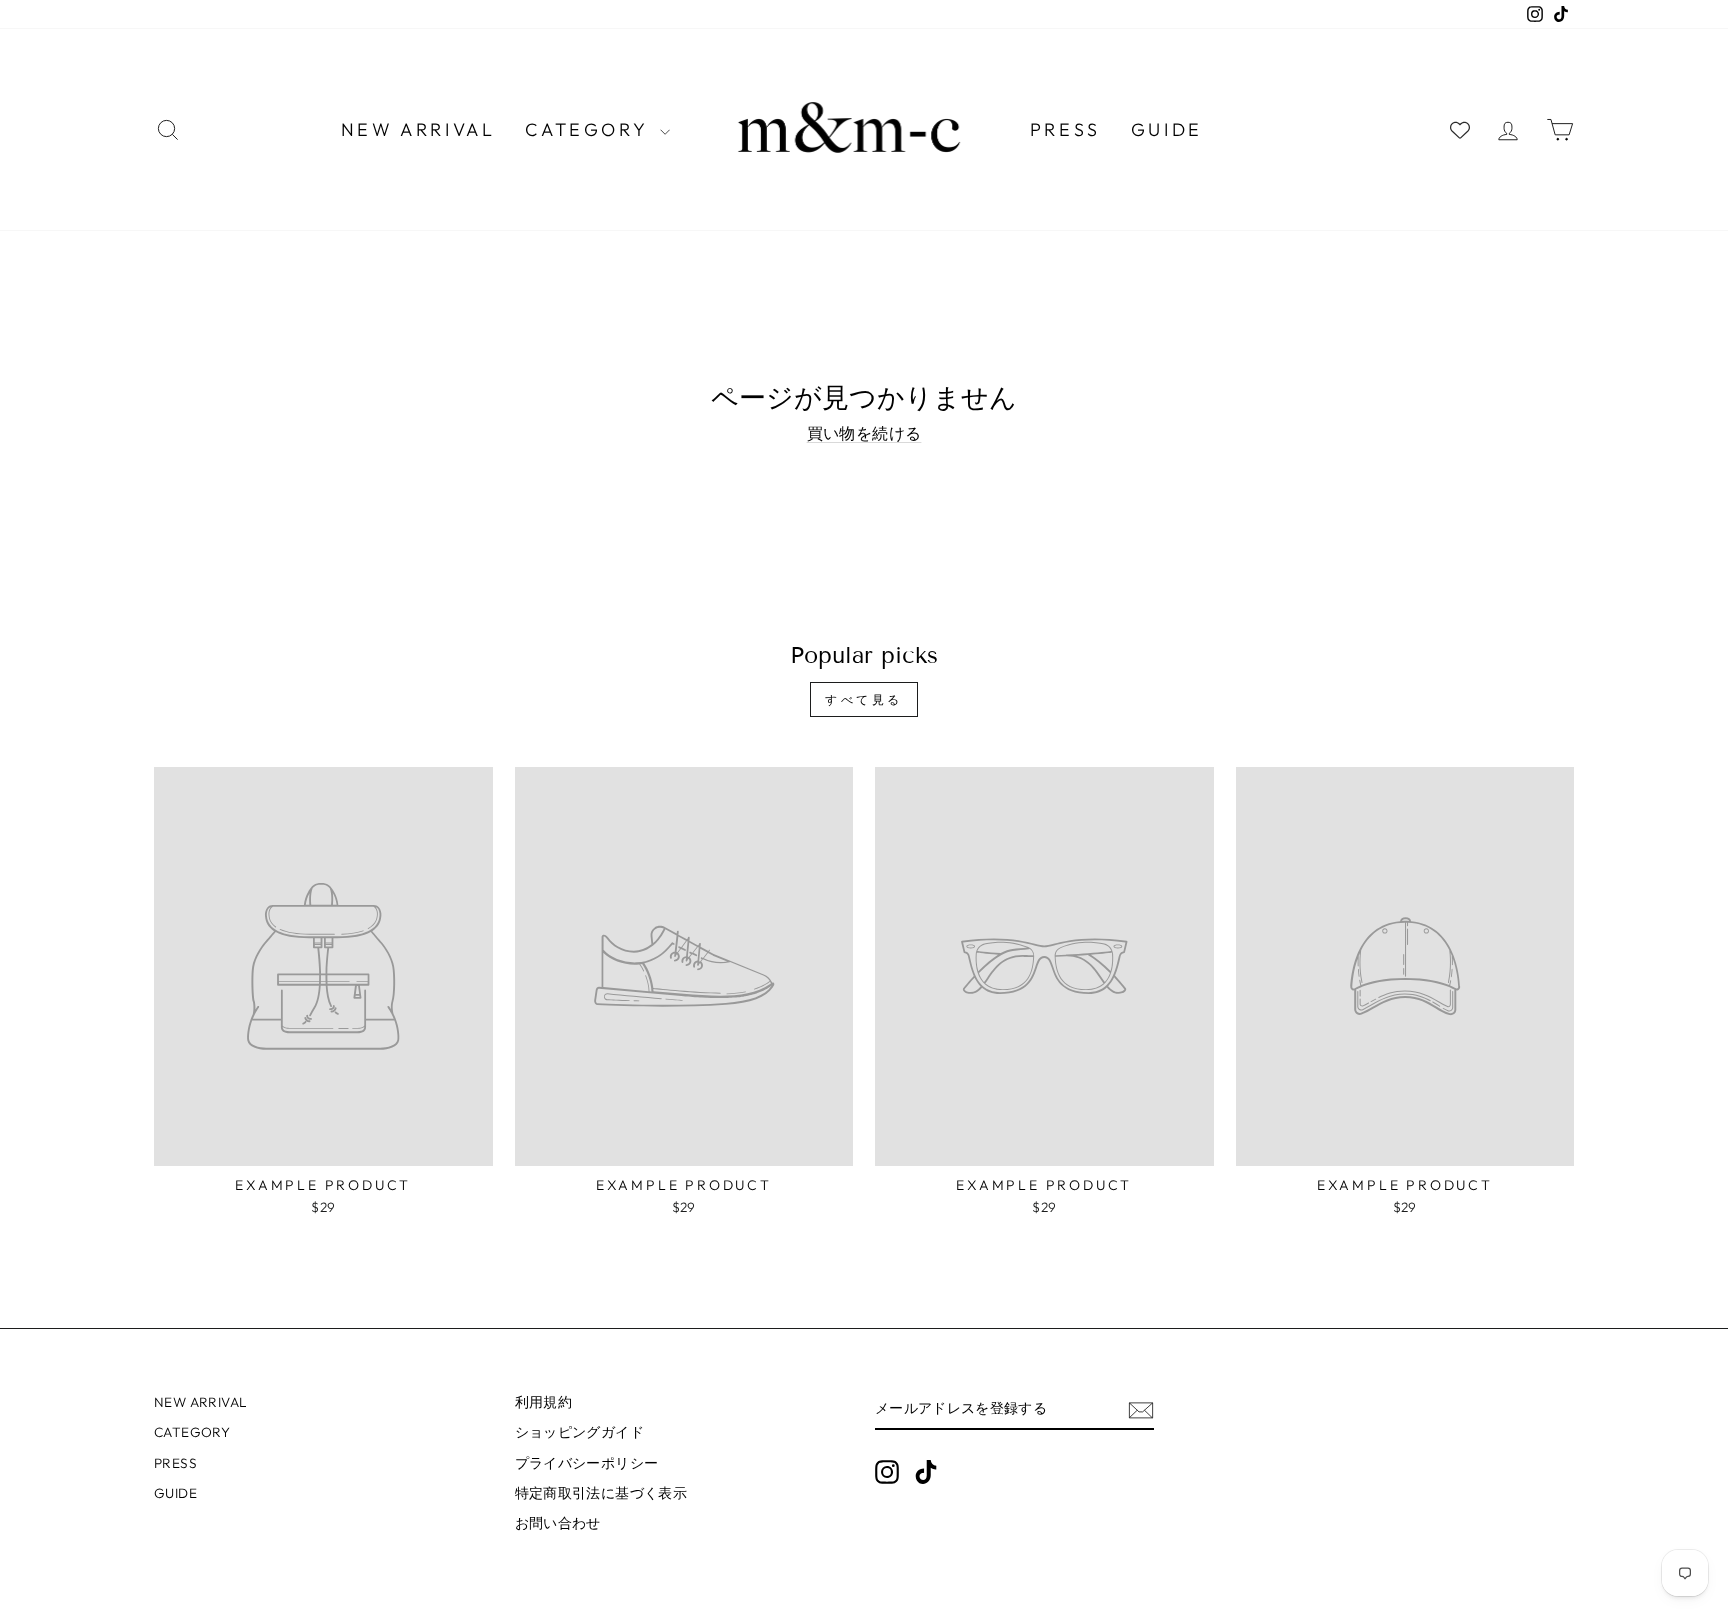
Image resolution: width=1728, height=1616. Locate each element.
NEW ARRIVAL (418, 129)
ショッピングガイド (580, 1432)
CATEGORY (589, 129)
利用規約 (544, 1402)
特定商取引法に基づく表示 (601, 1493)
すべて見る (864, 699)
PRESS (1065, 129)
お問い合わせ (558, 1523)
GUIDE (1167, 129)
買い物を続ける (864, 433)
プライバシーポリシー (587, 1463)
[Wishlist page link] (1460, 130)
